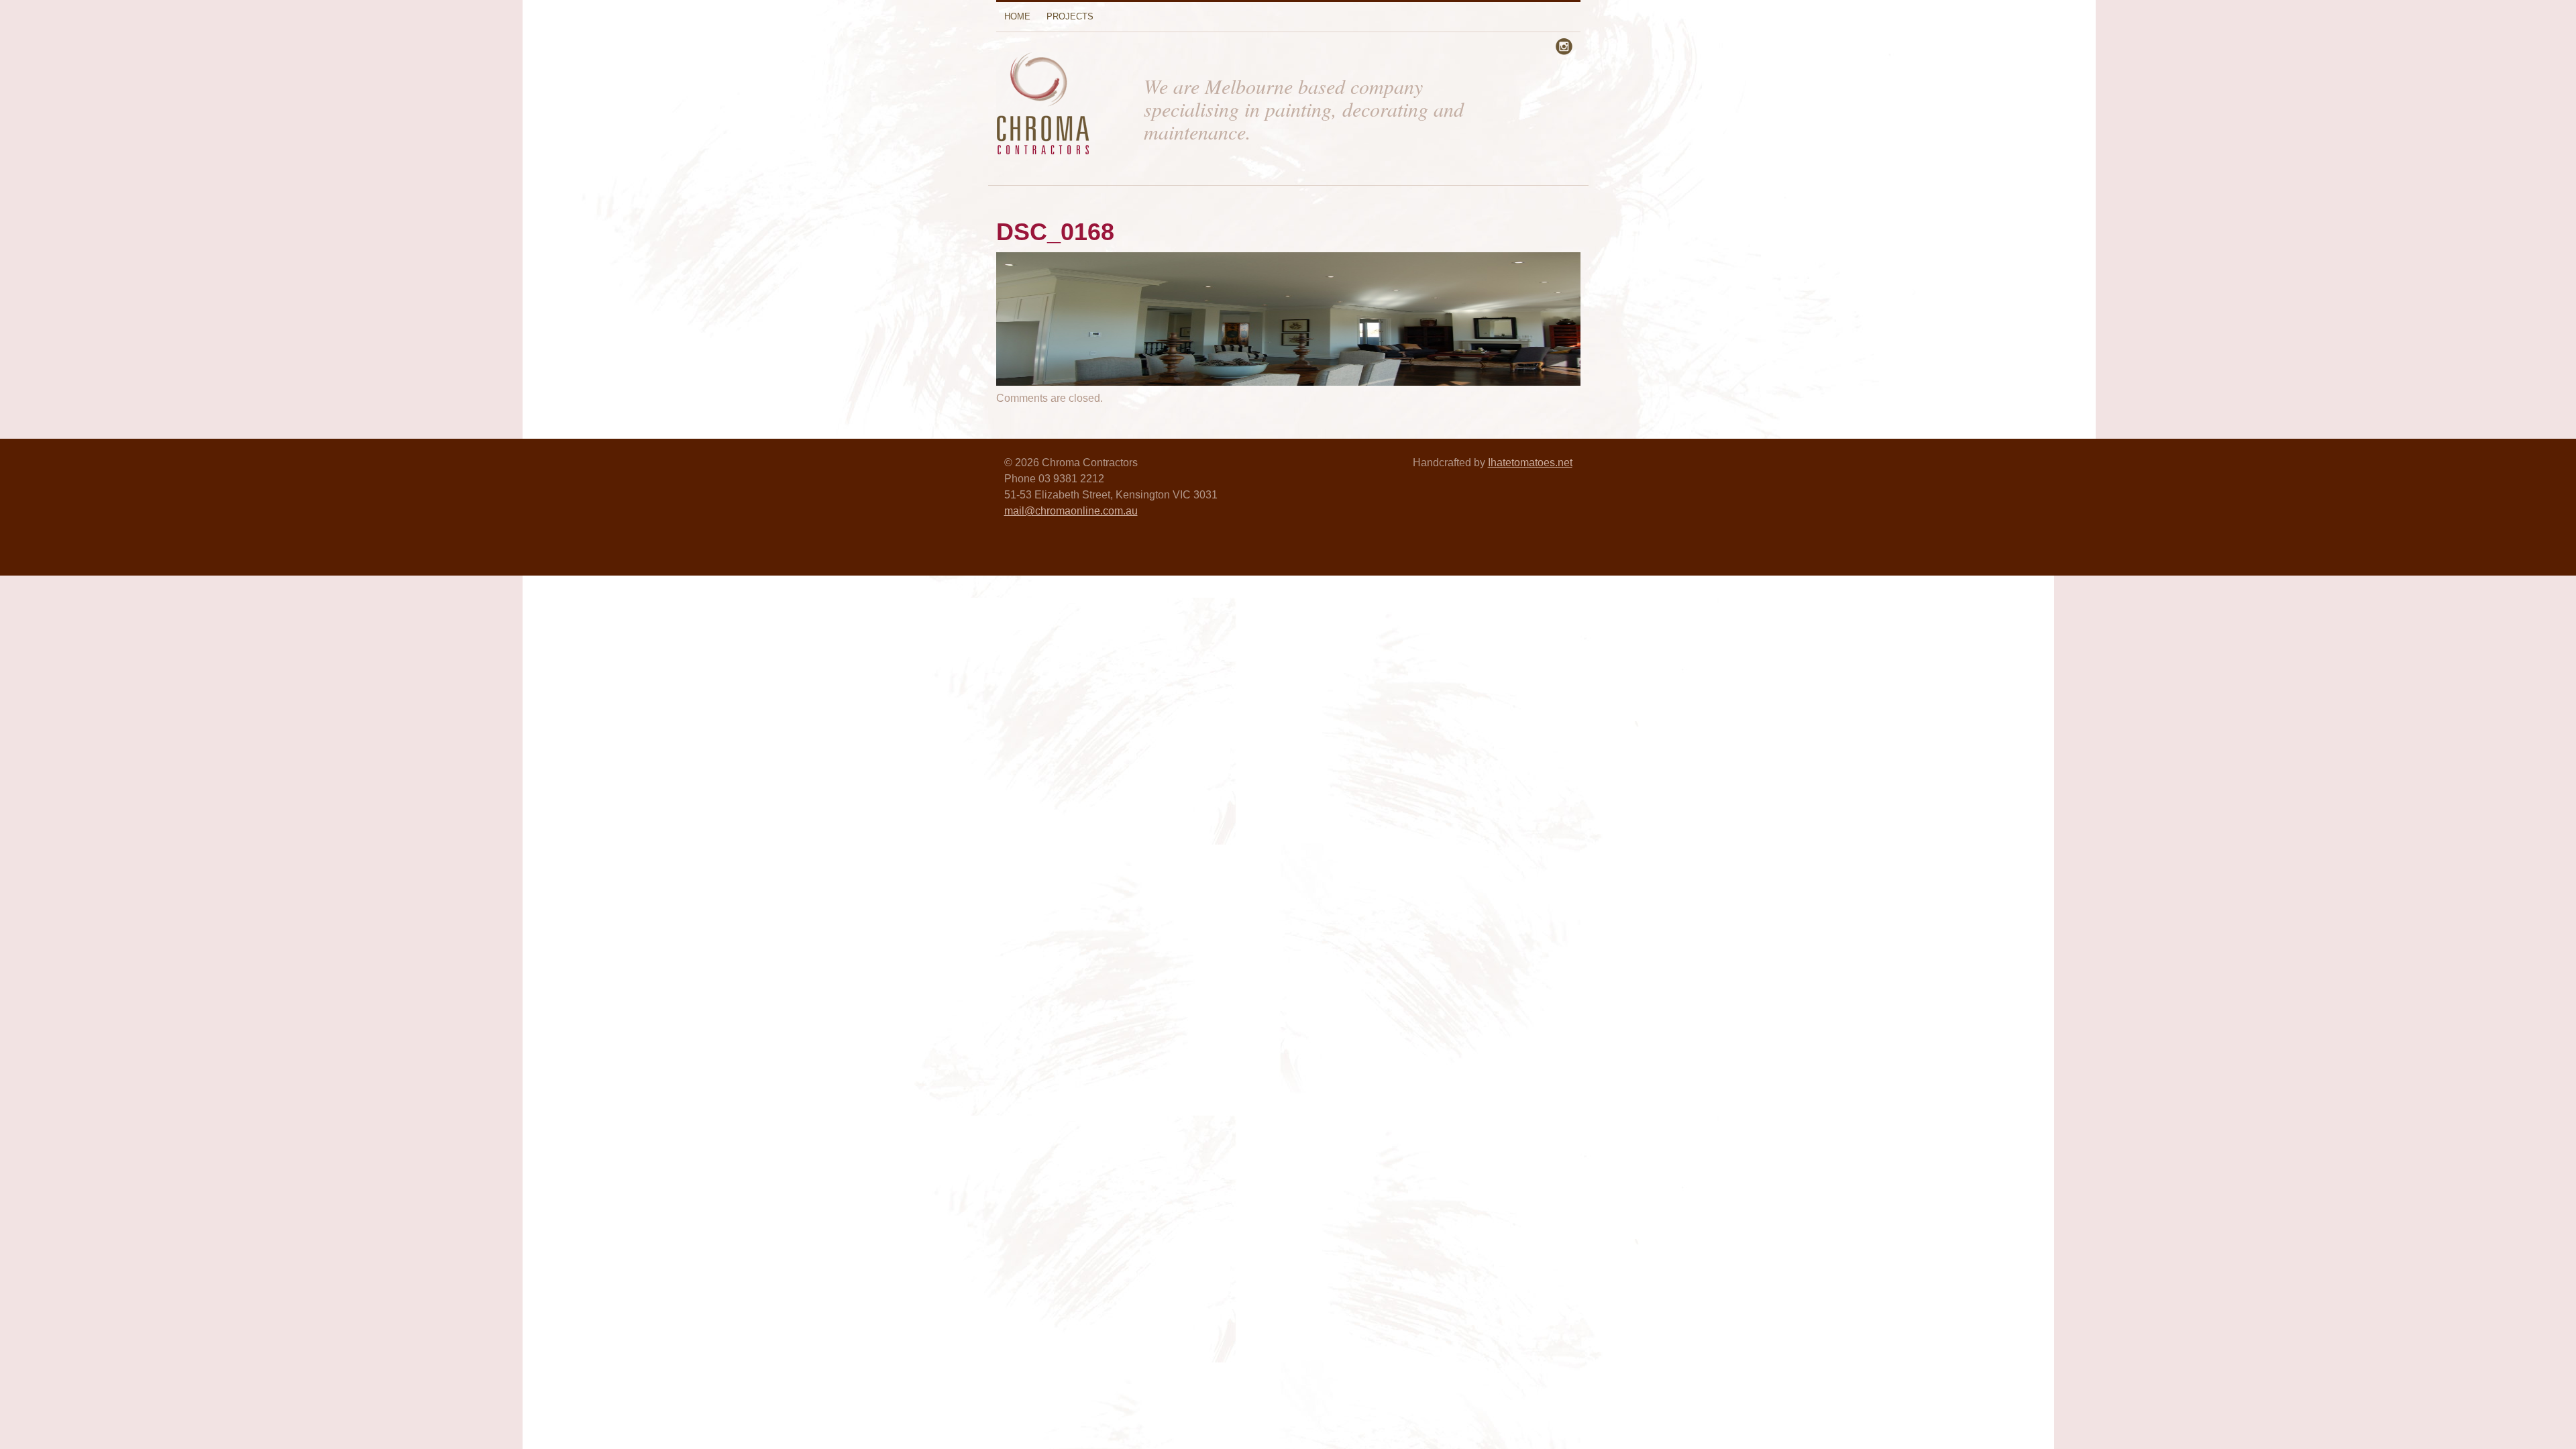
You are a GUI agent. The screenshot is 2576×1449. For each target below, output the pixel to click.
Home (1017, 16)
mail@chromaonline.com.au (1071, 511)
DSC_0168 (1055, 232)
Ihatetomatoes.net (1530, 463)
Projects (1070, 16)
